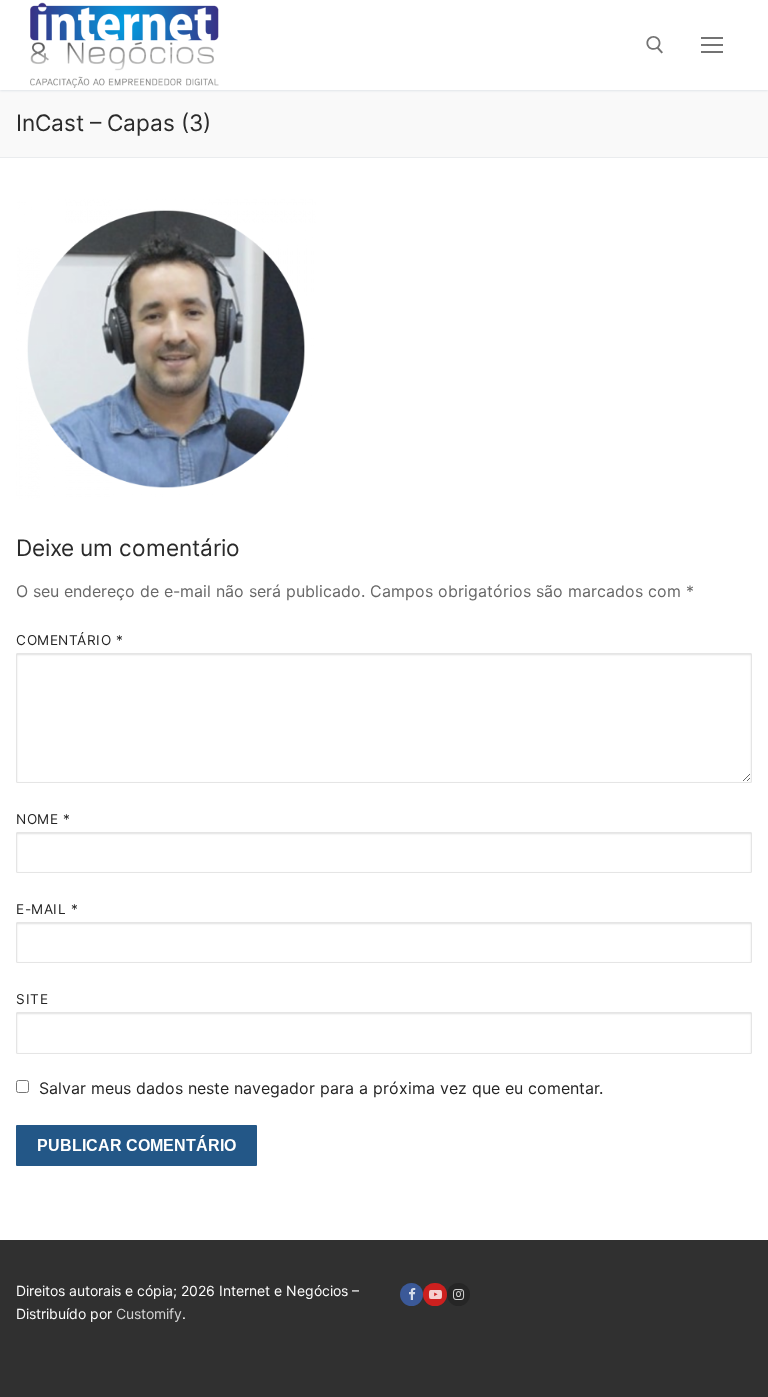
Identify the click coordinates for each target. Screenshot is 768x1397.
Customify (149, 1313)
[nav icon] (712, 45)
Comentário (69, 640)
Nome (43, 819)
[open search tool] (655, 45)
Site (32, 999)
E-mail (47, 909)
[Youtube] (434, 1294)
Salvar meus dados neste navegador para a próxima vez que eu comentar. (321, 1088)
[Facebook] (411, 1294)
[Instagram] (458, 1294)
